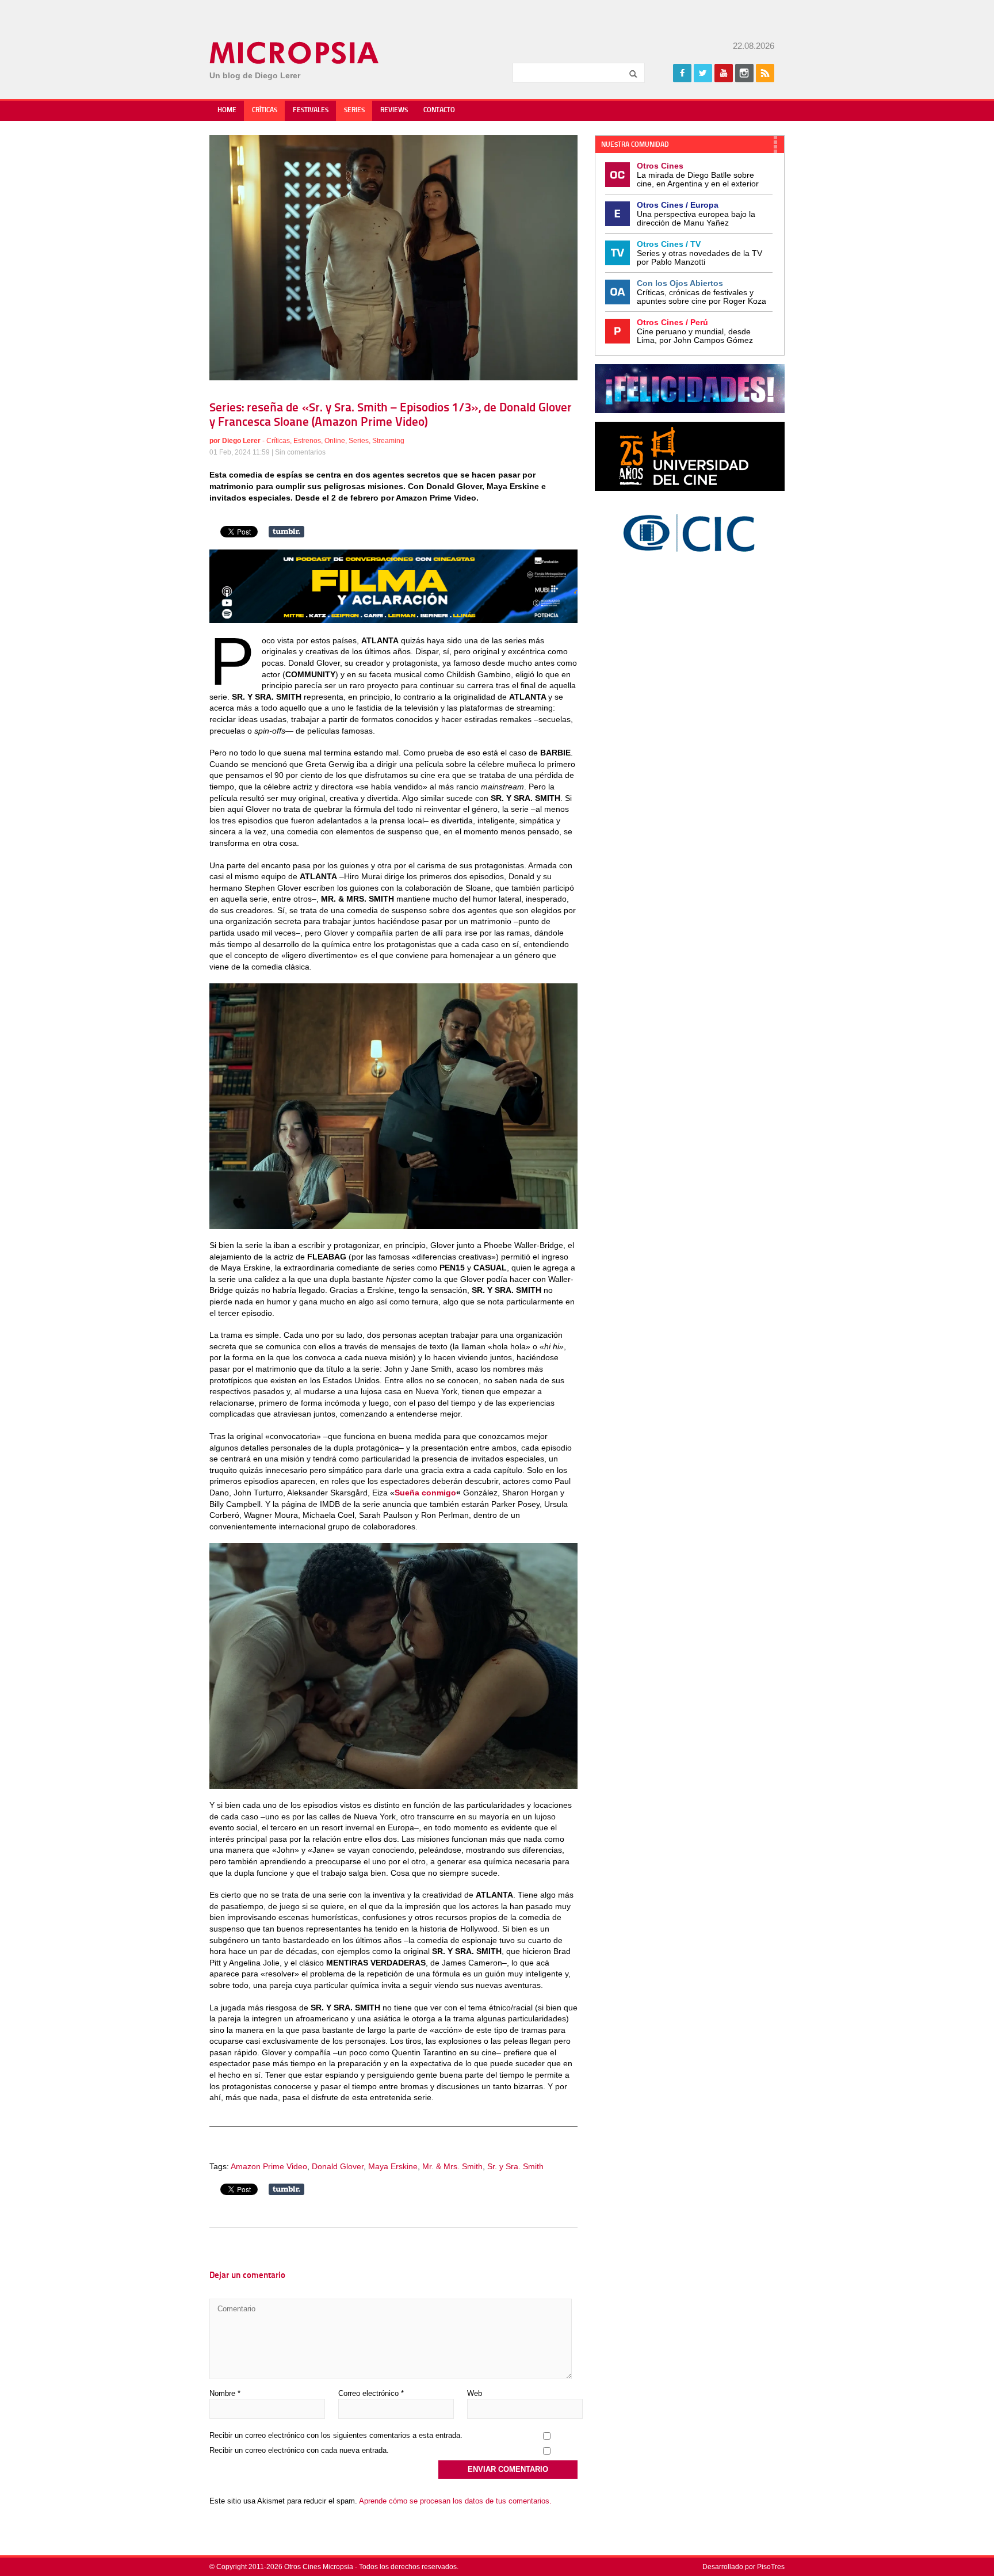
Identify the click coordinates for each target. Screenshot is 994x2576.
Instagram (744, 73)
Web (475, 2393)
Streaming (388, 441)
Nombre (225, 2393)
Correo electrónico (371, 2393)
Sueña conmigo (425, 1493)
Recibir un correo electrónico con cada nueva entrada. (299, 2450)
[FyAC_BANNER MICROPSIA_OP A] (393, 620)
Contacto (439, 110)
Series (354, 110)
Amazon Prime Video (269, 2166)
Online (335, 441)
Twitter (703, 73)
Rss (765, 73)
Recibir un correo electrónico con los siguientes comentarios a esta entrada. (336, 2435)
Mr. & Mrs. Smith (452, 2166)
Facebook (682, 73)
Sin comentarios (300, 452)
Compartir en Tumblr (286, 532)
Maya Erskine (393, 2166)
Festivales (311, 110)
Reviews (394, 110)
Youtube (724, 73)
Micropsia (295, 53)
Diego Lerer (241, 441)
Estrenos (307, 441)
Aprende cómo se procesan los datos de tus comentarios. (455, 2501)
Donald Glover (338, 2166)
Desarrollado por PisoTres (743, 2567)
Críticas (265, 110)
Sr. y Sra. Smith (515, 2166)
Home (227, 110)
